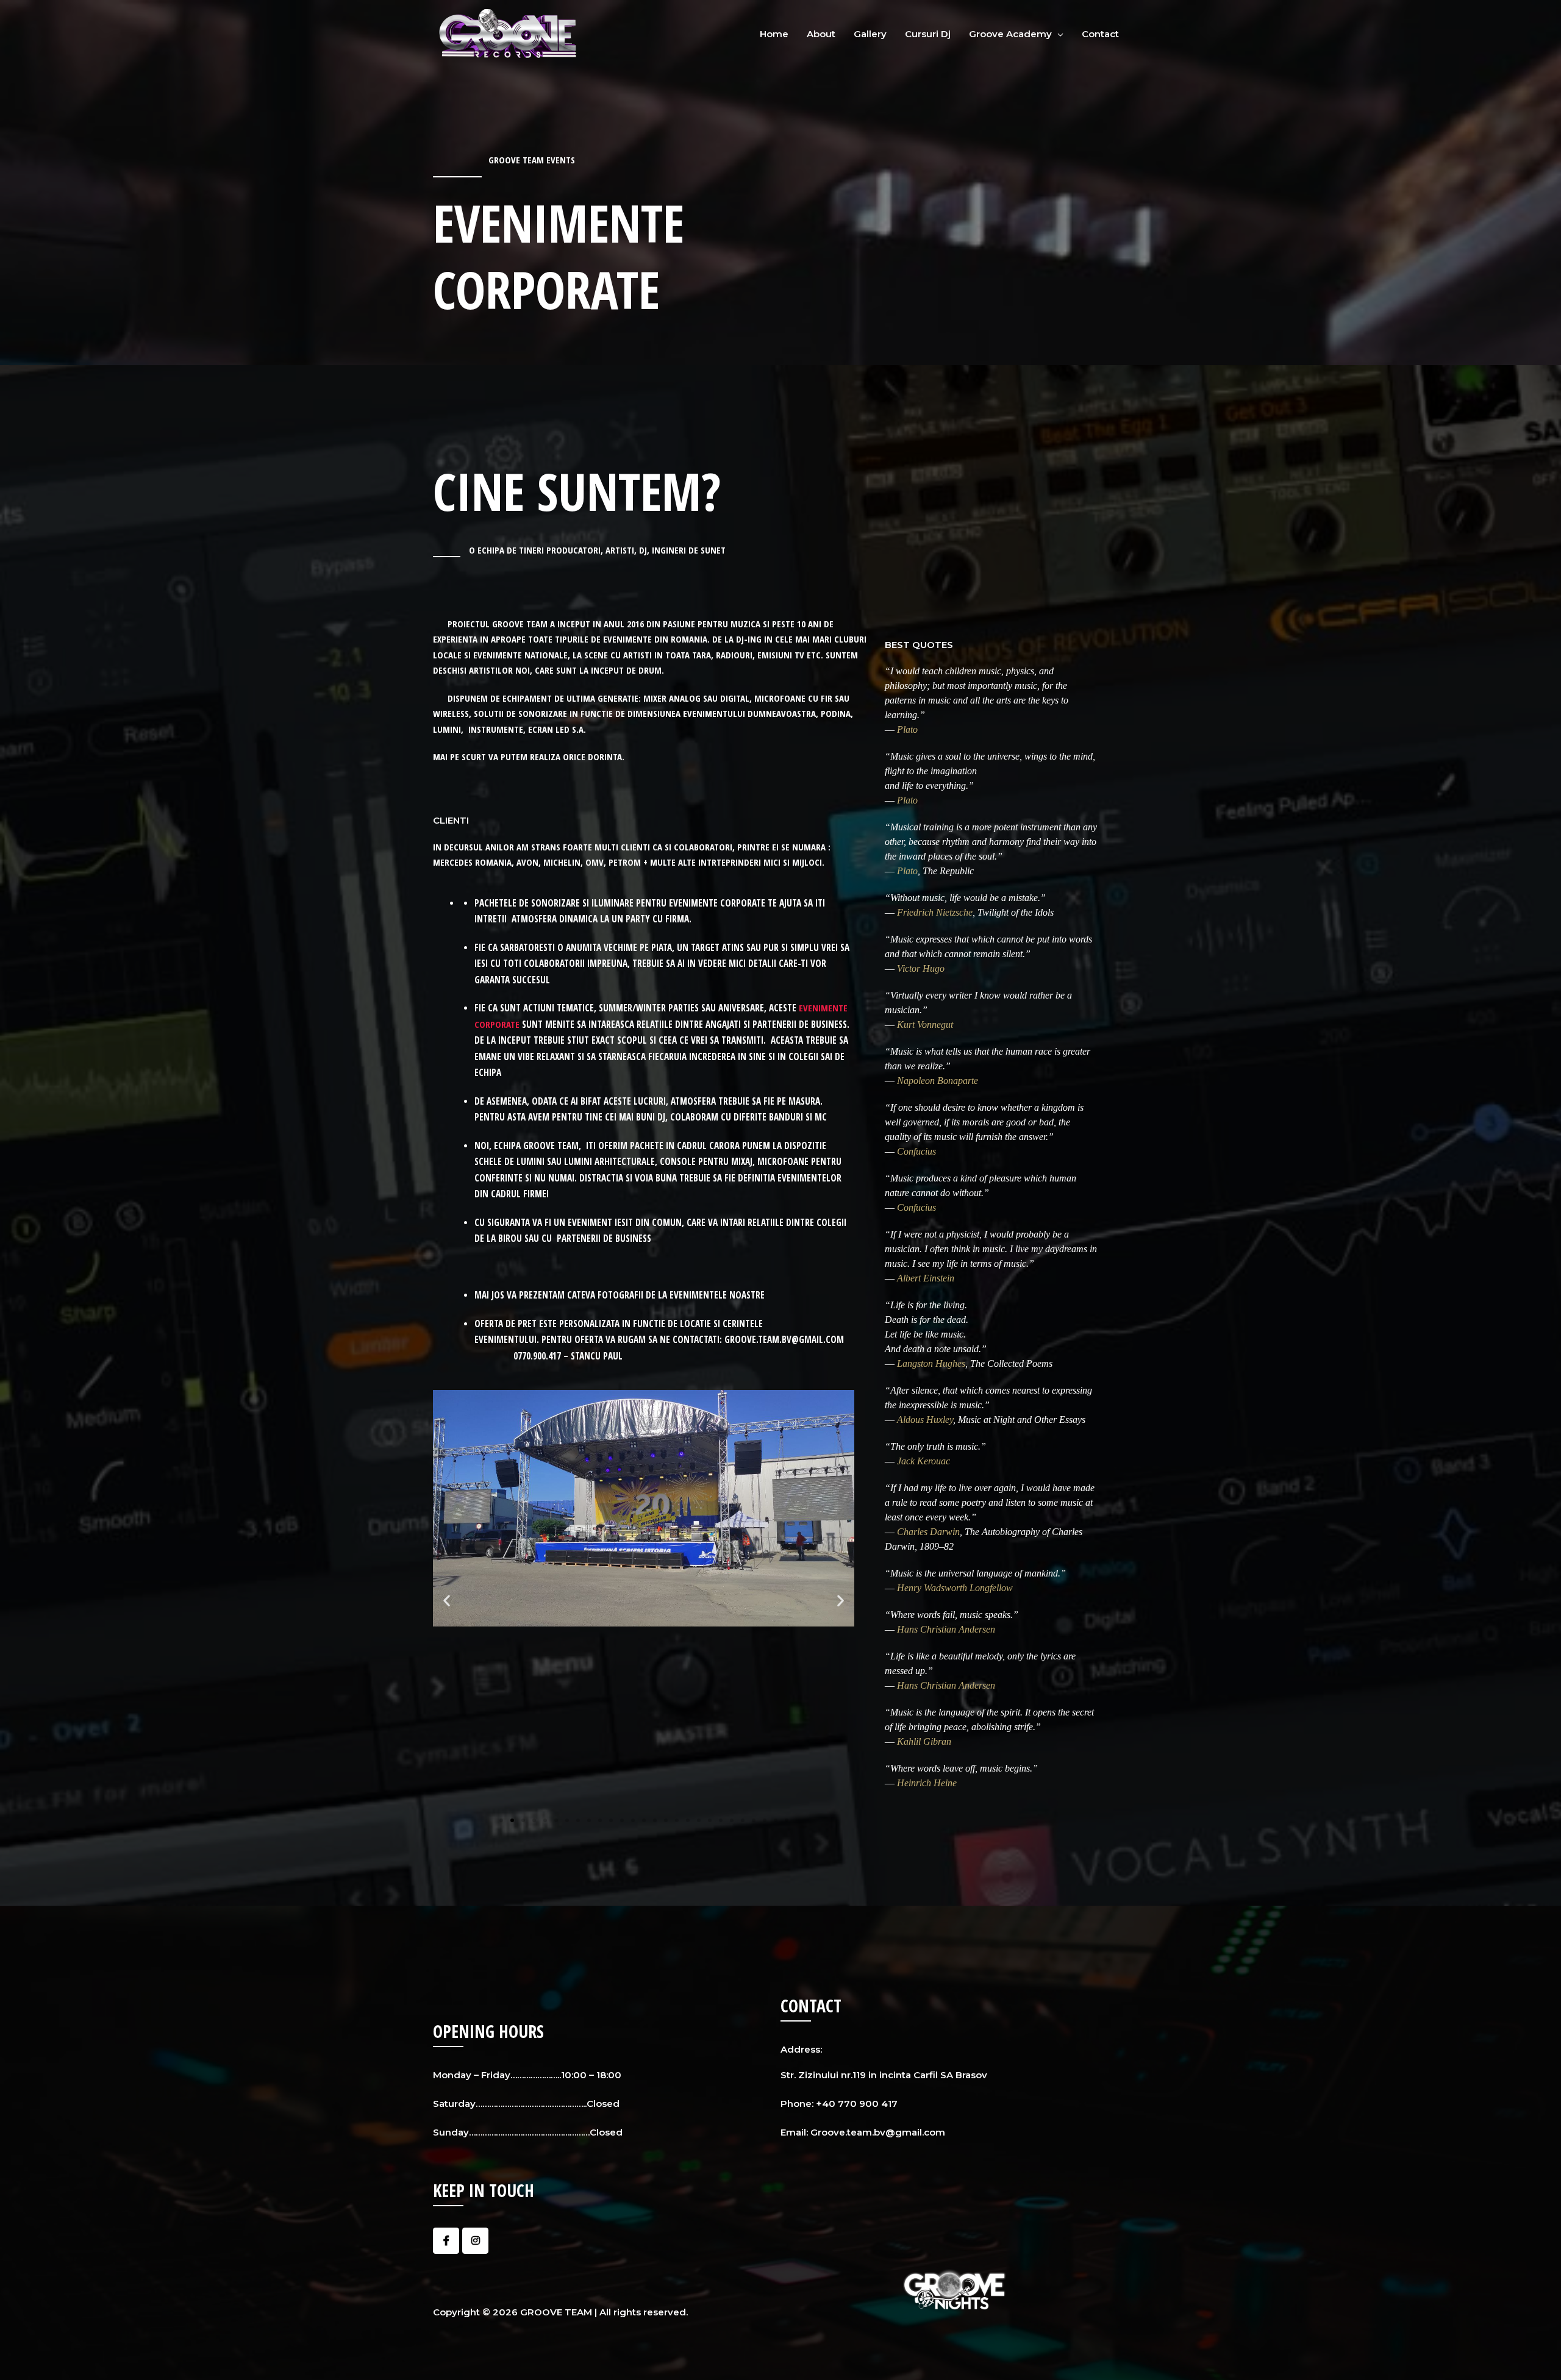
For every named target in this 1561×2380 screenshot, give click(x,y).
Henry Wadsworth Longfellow (955, 1588)
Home (774, 34)
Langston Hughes (931, 1363)
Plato (907, 729)
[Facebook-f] (446, 2241)
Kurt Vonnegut (925, 1024)
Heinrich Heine (927, 1783)
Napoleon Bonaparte (938, 1081)
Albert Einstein (926, 1278)
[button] (501, 1820)
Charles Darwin (928, 1532)
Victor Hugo (921, 968)
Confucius (916, 1151)
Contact (1100, 34)
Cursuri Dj (928, 34)
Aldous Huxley (925, 1420)
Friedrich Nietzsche (935, 912)
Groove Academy (1010, 34)
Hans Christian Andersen (946, 1629)
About (821, 34)
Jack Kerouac (923, 1461)
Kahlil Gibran (924, 1741)
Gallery (870, 34)
